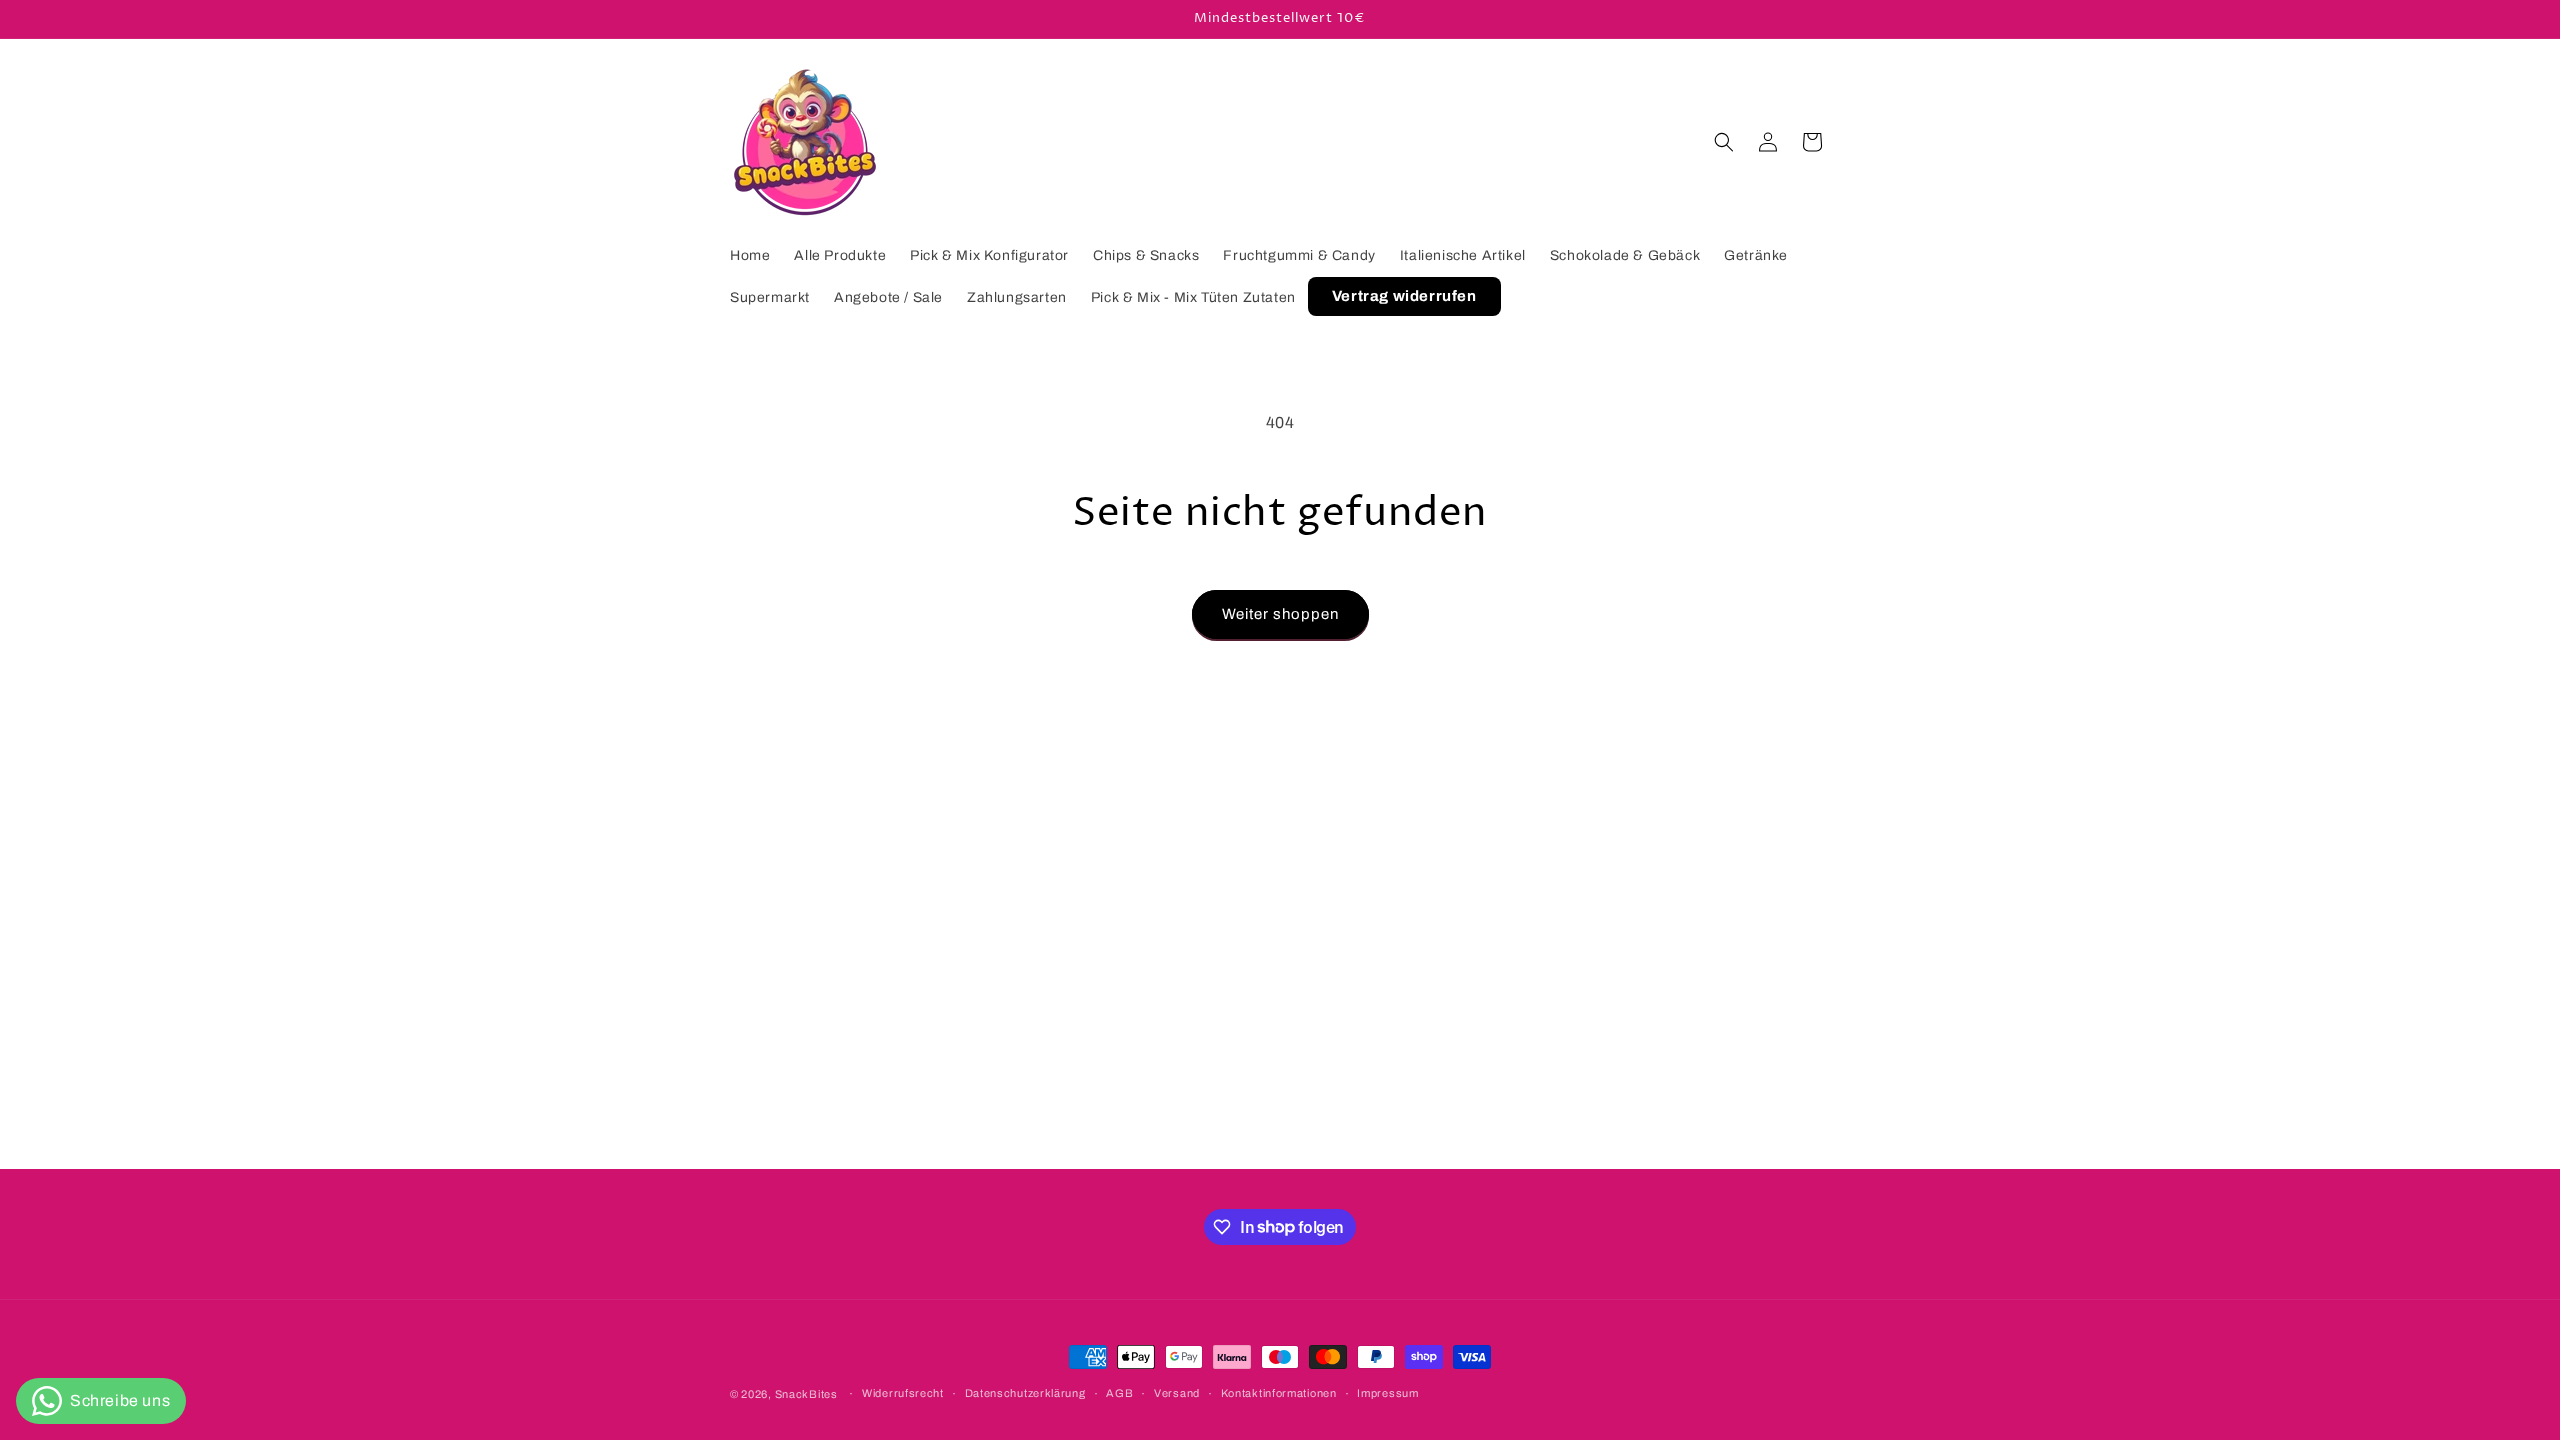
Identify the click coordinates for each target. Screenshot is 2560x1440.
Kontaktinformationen (1279, 1393)
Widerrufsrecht (903, 1393)
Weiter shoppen (1280, 614)
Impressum (1387, 1393)
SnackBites (806, 1394)
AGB (1119, 1393)
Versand (1177, 1393)
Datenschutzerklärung (1025, 1393)
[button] (1724, 142)
